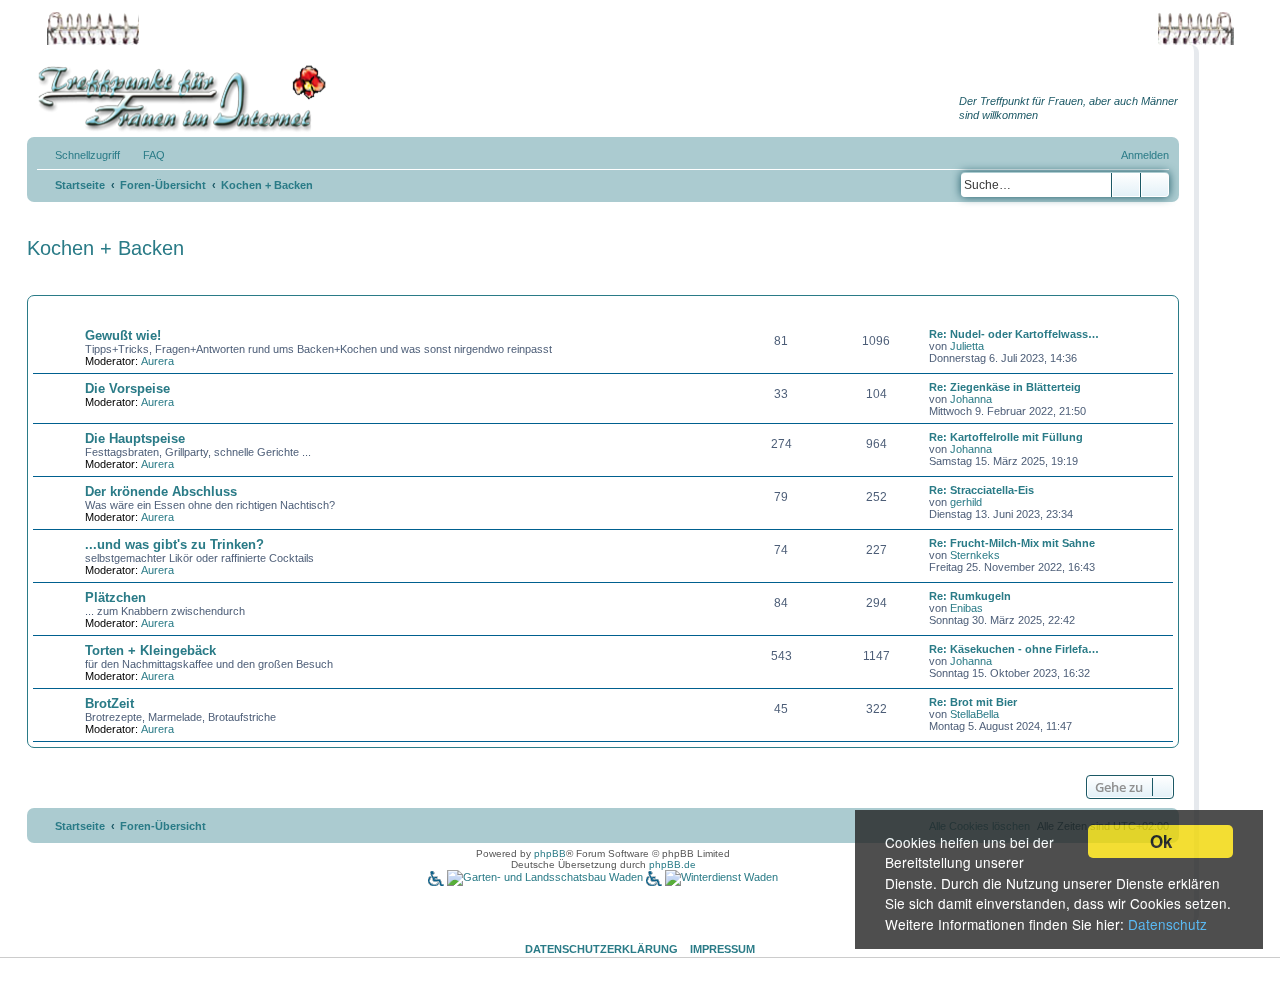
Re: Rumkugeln (970, 596)
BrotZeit (109, 703)
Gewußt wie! (123, 335)
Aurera (157, 361)
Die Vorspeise (127, 388)
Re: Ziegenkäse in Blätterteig (1005, 387)
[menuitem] (145, 155)
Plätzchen (115, 597)
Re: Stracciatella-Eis (981, 490)
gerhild (966, 502)
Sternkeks (975, 555)
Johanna (971, 399)
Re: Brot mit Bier (973, 702)
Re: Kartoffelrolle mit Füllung (1006, 437)
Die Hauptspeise (135, 438)
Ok (1161, 841)
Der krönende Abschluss (161, 491)
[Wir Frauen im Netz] (177, 98)
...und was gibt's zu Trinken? (174, 544)
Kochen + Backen (105, 248)
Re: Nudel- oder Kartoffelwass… (1014, 334)
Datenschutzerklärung (601, 949)
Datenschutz (1167, 924)
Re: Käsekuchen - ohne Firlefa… (1014, 649)
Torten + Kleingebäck (150, 650)
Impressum (722, 949)
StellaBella (974, 714)
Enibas (966, 608)
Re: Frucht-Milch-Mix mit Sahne (1012, 543)
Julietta (967, 346)
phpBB (550, 853)
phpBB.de (672, 864)
